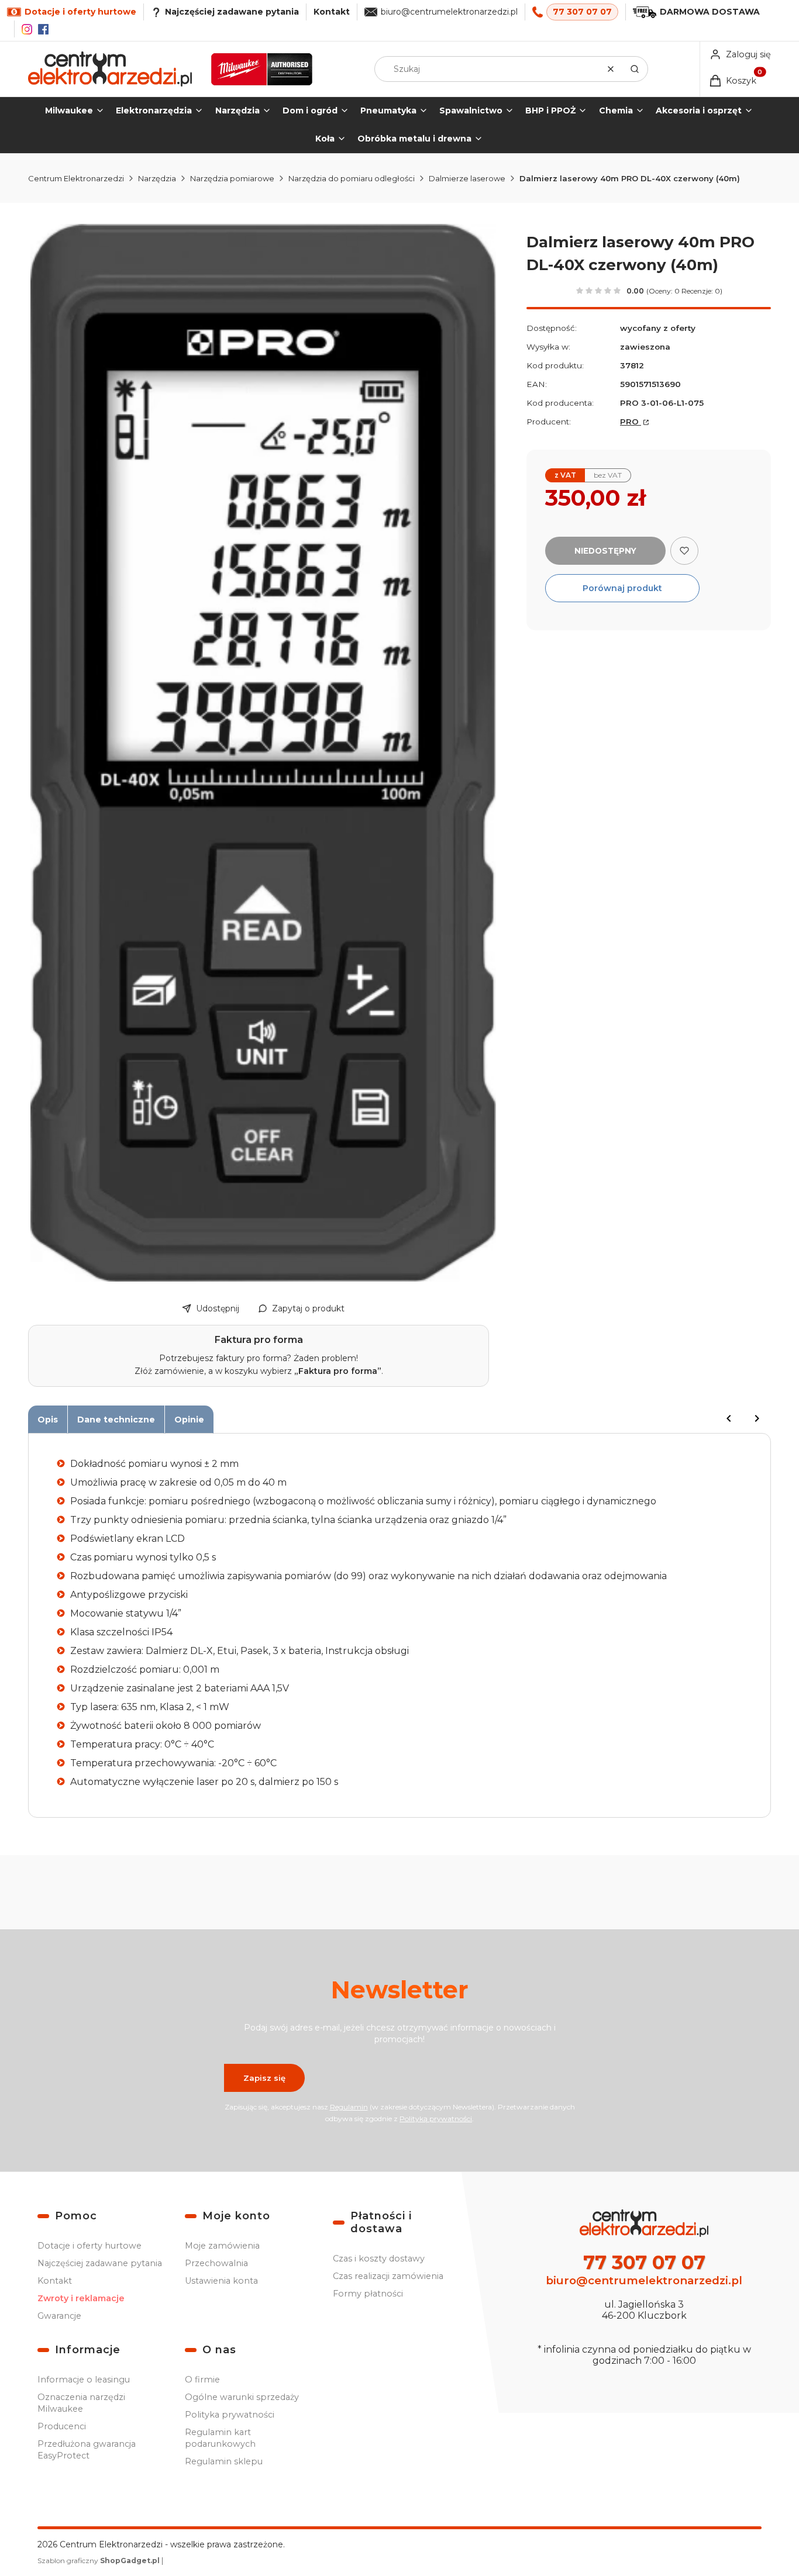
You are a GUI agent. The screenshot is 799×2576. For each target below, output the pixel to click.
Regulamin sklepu (224, 2461)
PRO (631, 422)
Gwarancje (59, 2316)
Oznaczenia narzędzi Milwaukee (81, 2403)
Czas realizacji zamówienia (388, 2276)
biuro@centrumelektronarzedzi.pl (449, 12)
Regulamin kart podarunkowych (220, 2438)
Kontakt (332, 12)
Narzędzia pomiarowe (232, 178)
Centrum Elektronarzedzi (76, 178)
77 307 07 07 (582, 12)
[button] (635, 69)
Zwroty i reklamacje (81, 2298)
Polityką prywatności (436, 2119)
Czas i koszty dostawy (379, 2259)
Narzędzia (157, 178)
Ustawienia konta (221, 2281)
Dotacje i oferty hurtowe (89, 2246)
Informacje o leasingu (84, 2380)
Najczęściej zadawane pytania (100, 2263)
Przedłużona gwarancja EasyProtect (87, 2450)
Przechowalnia (216, 2263)
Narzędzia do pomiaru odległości (352, 178)
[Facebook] (43, 29)
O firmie (202, 2380)
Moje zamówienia (222, 2246)
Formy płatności (368, 2294)
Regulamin (349, 2107)
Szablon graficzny (99, 2561)
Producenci (62, 2426)
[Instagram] (27, 29)
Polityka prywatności (230, 2415)
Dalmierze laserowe (467, 178)
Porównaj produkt (622, 588)
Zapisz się (264, 2078)
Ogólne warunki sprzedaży (242, 2397)
